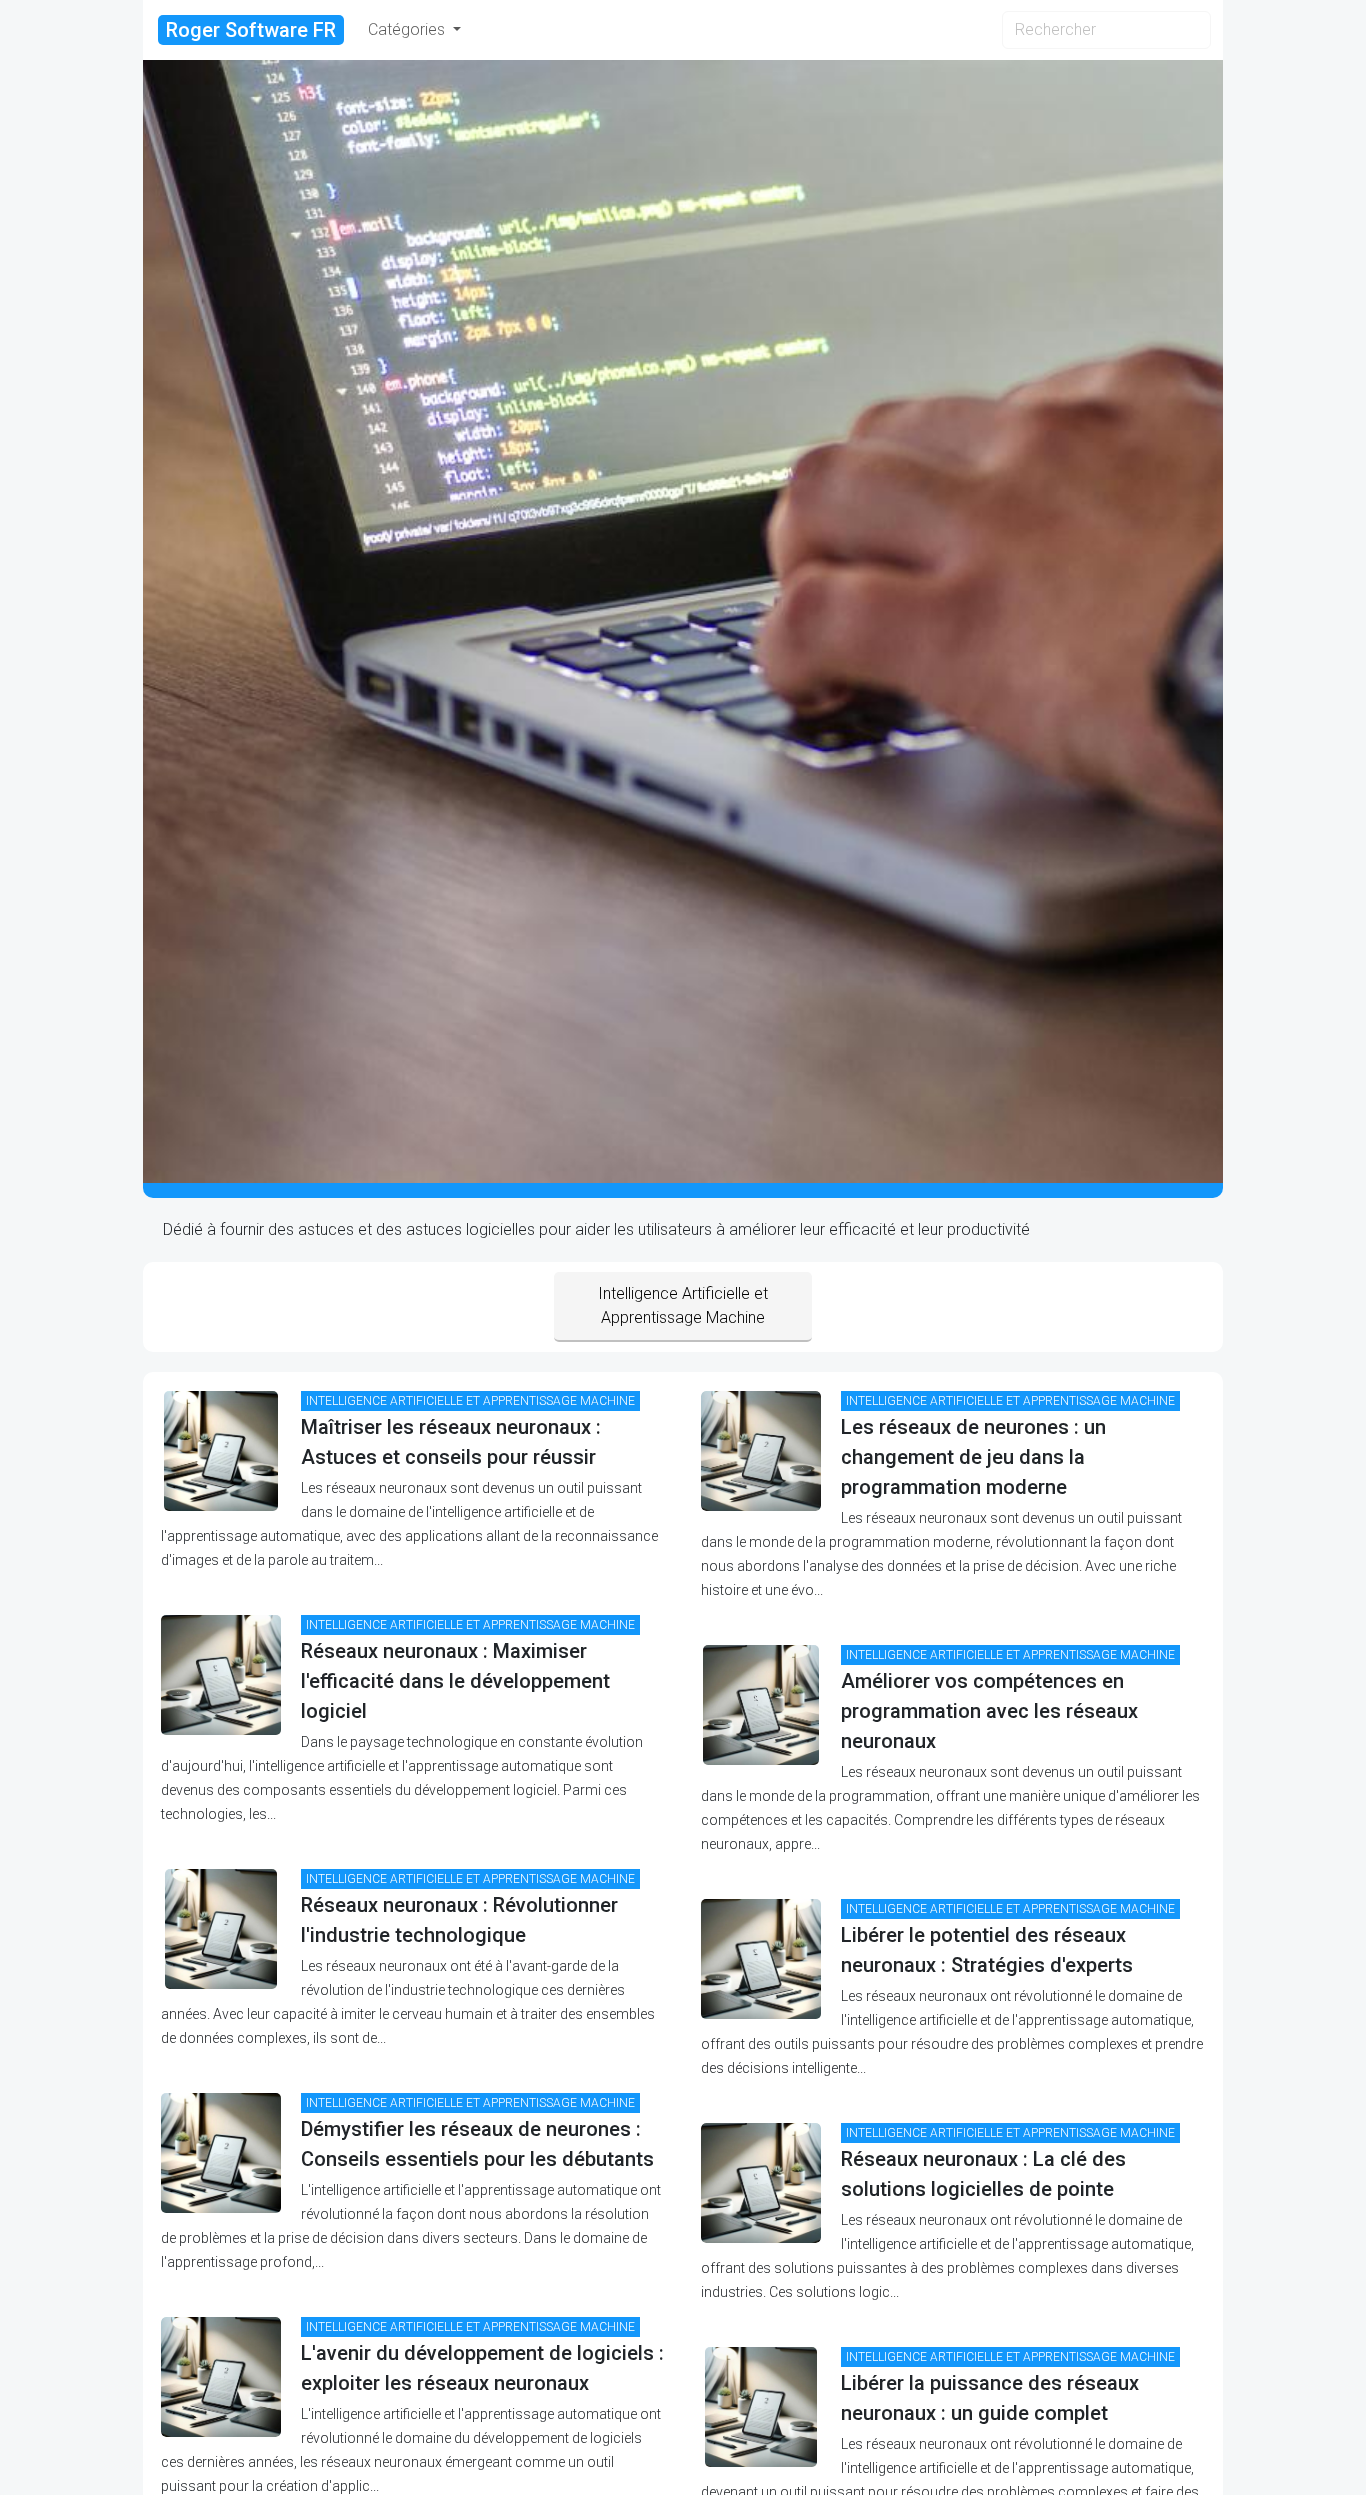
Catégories (408, 29)
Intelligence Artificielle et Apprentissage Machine (683, 1305)
